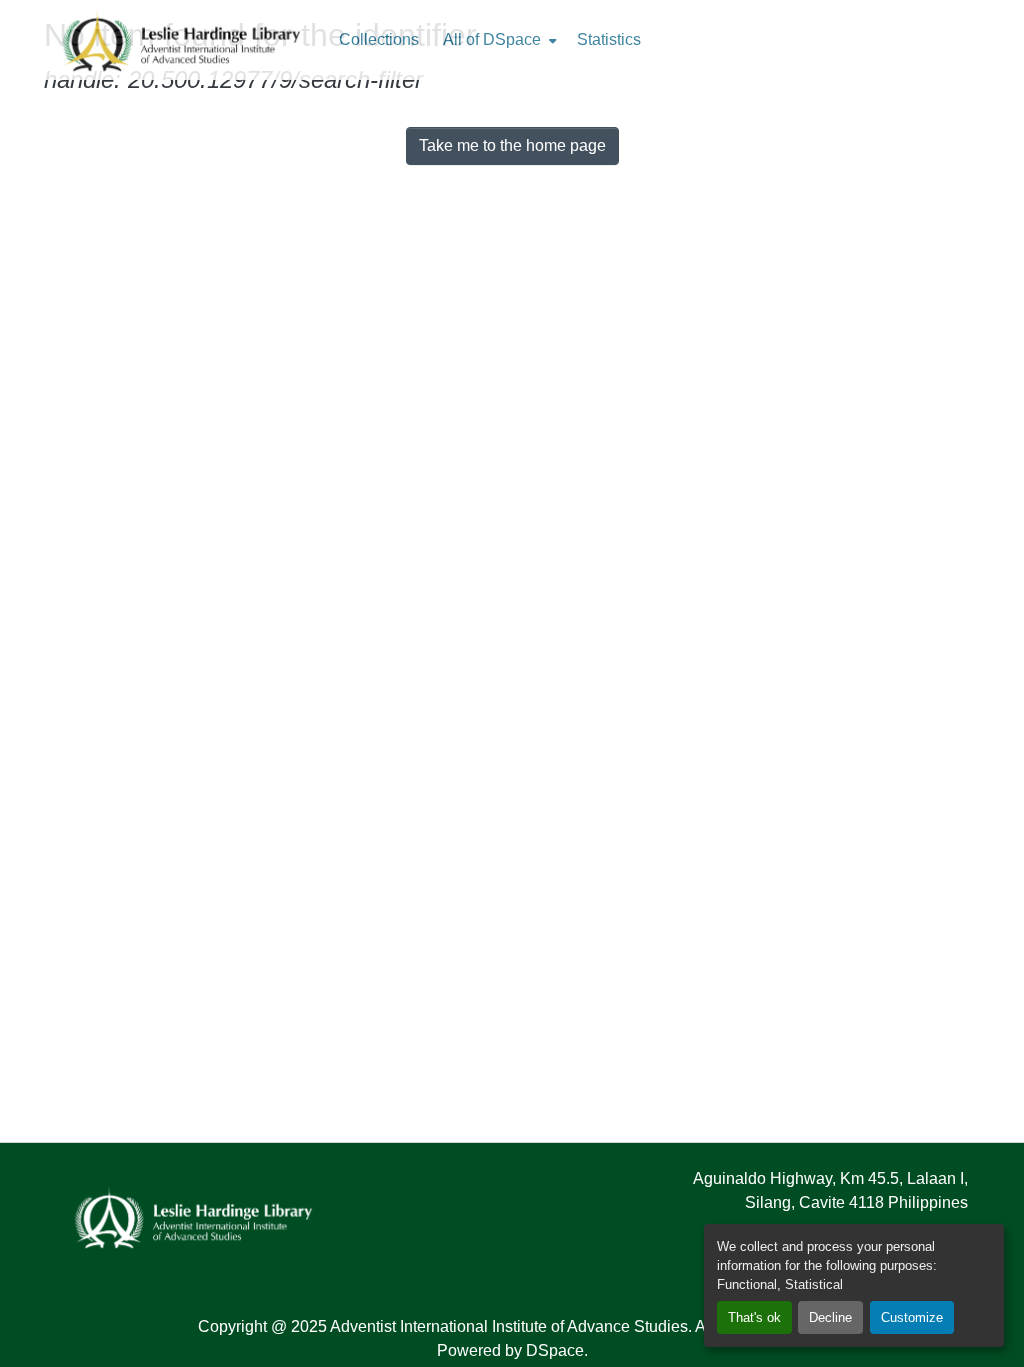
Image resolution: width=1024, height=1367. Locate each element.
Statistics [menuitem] (609, 39)
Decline (830, 1317)
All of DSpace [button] (492, 39)
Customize (912, 1317)
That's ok (754, 1317)
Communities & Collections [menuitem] (379, 40)
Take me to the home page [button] (512, 145)
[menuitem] (498, 40)
